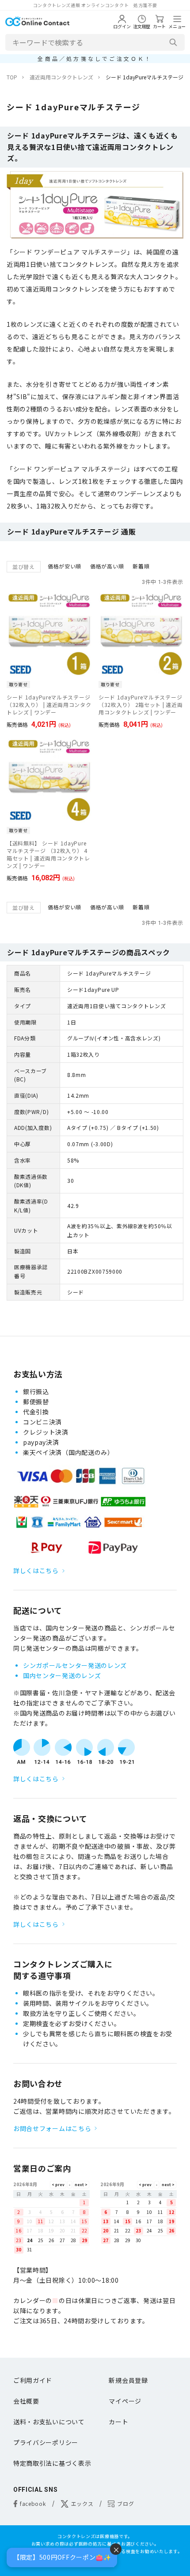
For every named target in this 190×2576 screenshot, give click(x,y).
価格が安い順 (65, 566)
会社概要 (26, 2401)
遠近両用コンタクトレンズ (61, 77)
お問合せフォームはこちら (52, 2128)
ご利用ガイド (33, 2380)
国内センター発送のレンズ (62, 1675)
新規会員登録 (128, 2380)
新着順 (141, 566)
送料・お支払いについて (49, 2422)
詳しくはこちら (36, 1570)
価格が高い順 (107, 566)
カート (118, 2422)
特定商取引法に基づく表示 (52, 2463)
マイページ (125, 2401)
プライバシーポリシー (46, 2442)
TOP (12, 77)
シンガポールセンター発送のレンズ (75, 1665)
